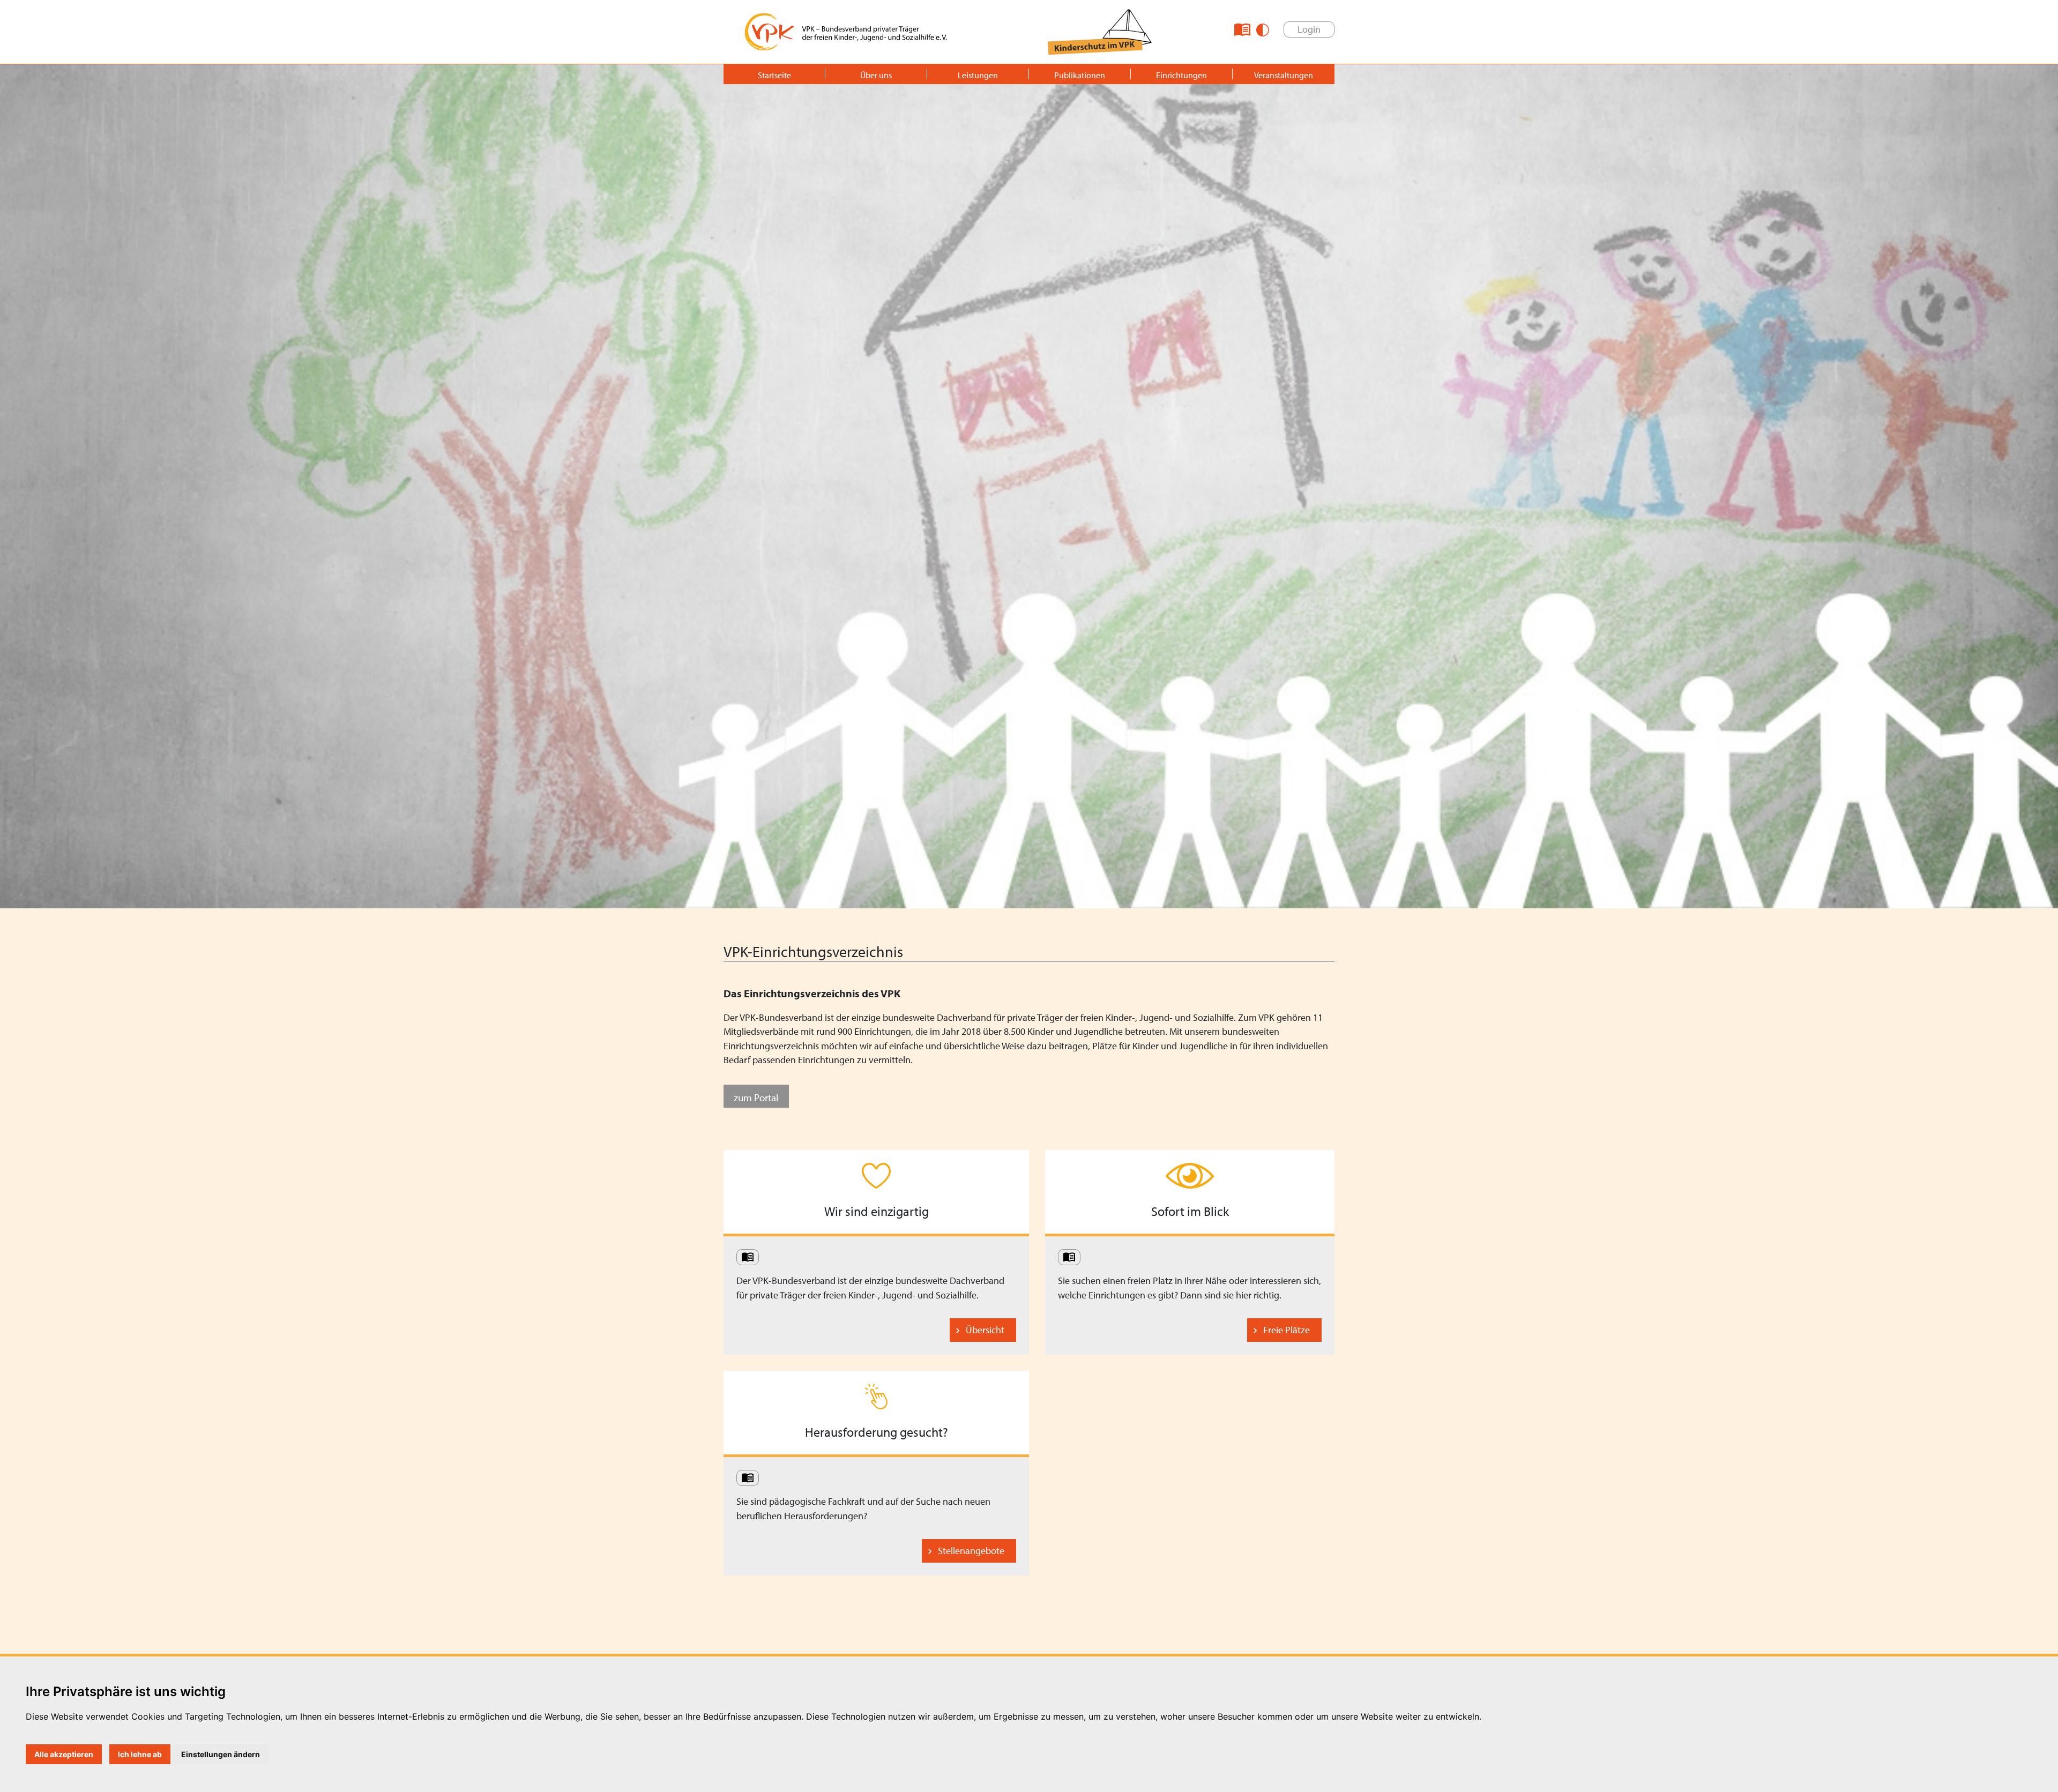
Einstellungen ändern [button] (221, 1754)
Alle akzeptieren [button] (64, 1754)
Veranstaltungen (1284, 75)
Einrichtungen (1181, 75)
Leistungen (978, 75)
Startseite (774, 75)
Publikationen (1080, 75)
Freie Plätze (1287, 1330)
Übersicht (985, 1330)
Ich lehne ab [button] (140, 1754)
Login (1309, 29)
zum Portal (756, 1097)
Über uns (876, 75)
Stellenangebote (971, 1551)
